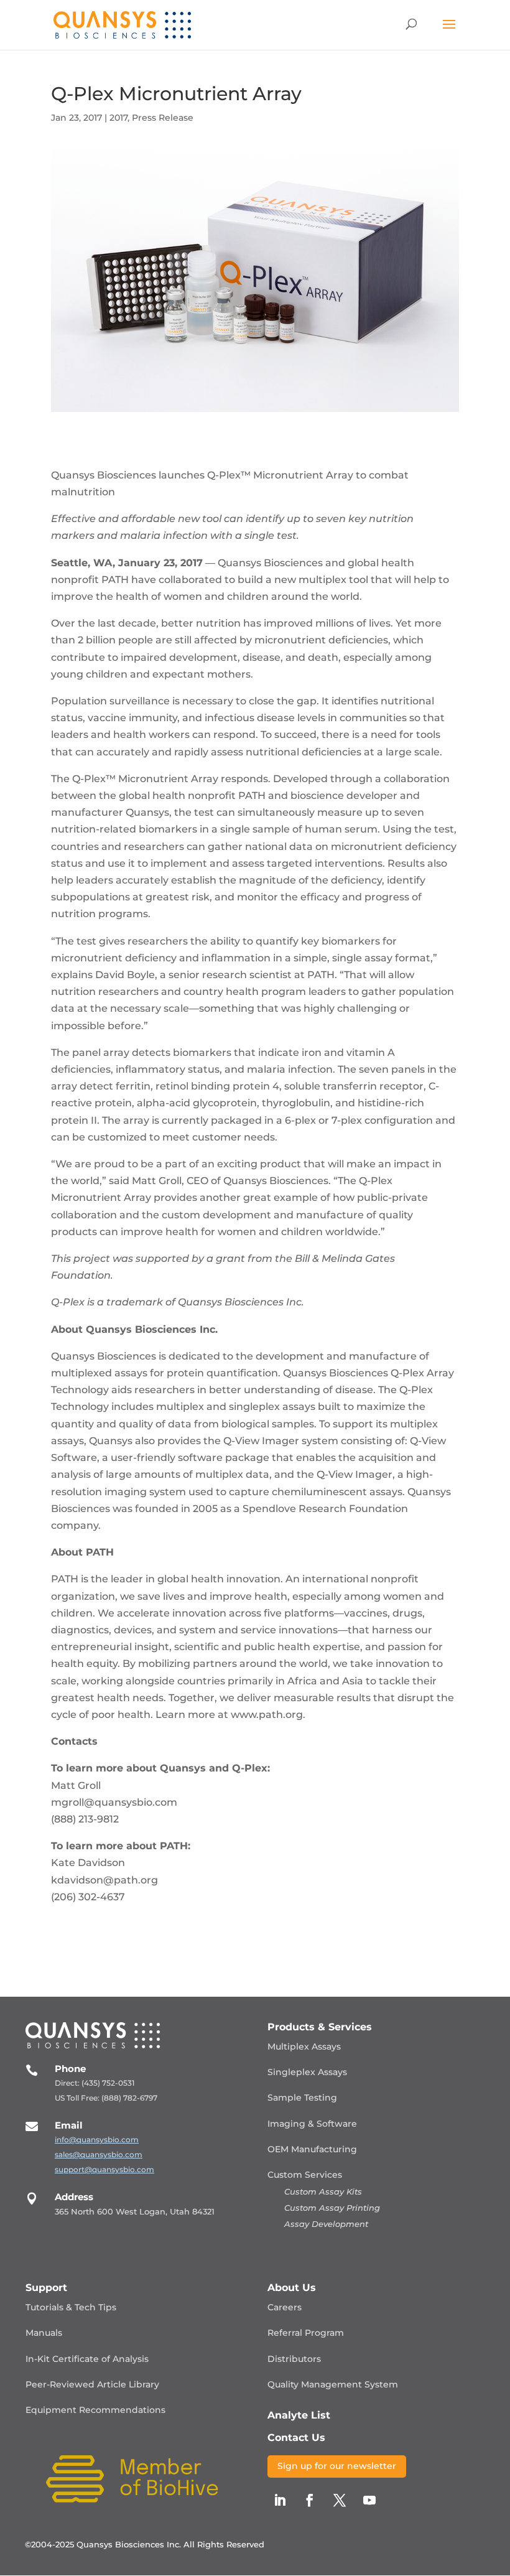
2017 (118, 118)
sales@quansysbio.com (99, 2154)
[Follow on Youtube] (369, 2500)
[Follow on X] (340, 2500)
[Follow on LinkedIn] (280, 2500)
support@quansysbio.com (104, 2169)
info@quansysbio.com (97, 2140)
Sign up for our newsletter (337, 2466)
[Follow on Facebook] (310, 2500)
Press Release (163, 118)
